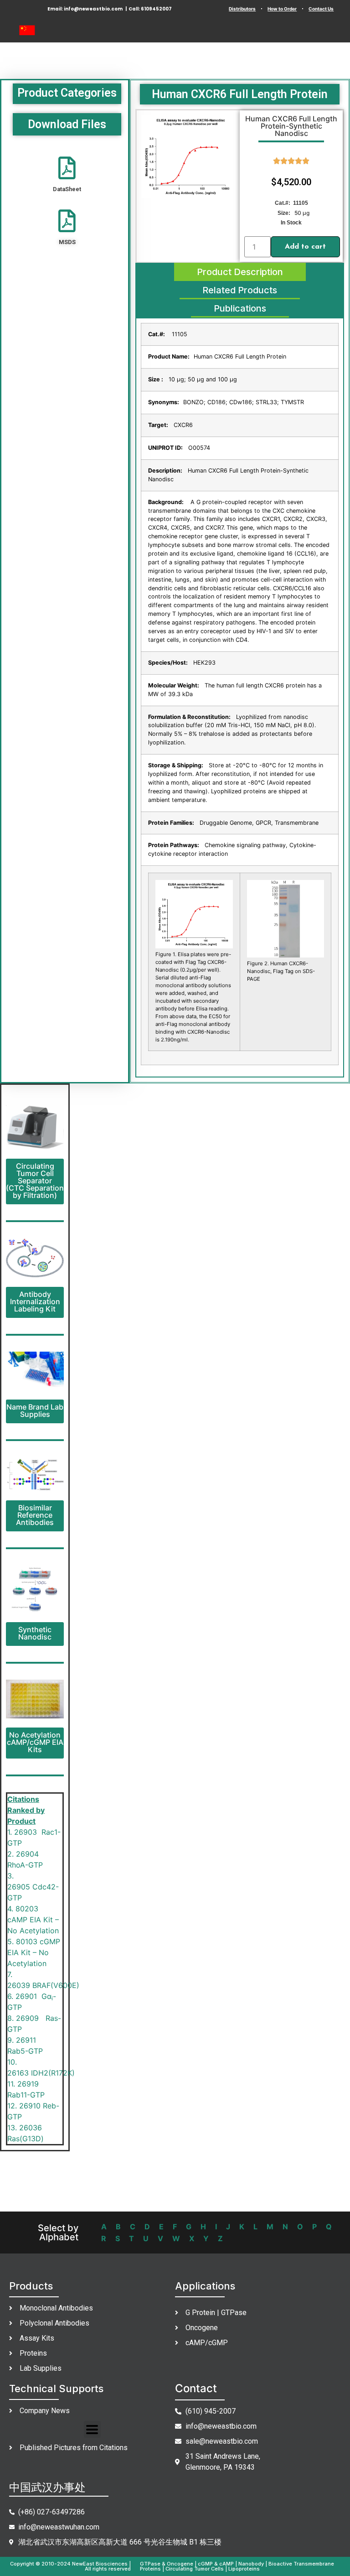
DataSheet (67, 189)
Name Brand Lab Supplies (35, 1410)
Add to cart (305, 247)
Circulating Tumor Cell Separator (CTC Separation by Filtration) (35, 1181)
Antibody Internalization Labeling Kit (35, 1301)
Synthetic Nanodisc (35, 1633)
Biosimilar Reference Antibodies (35, 1515)
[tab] (240, 272)
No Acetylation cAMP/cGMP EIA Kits (35, 1742)
